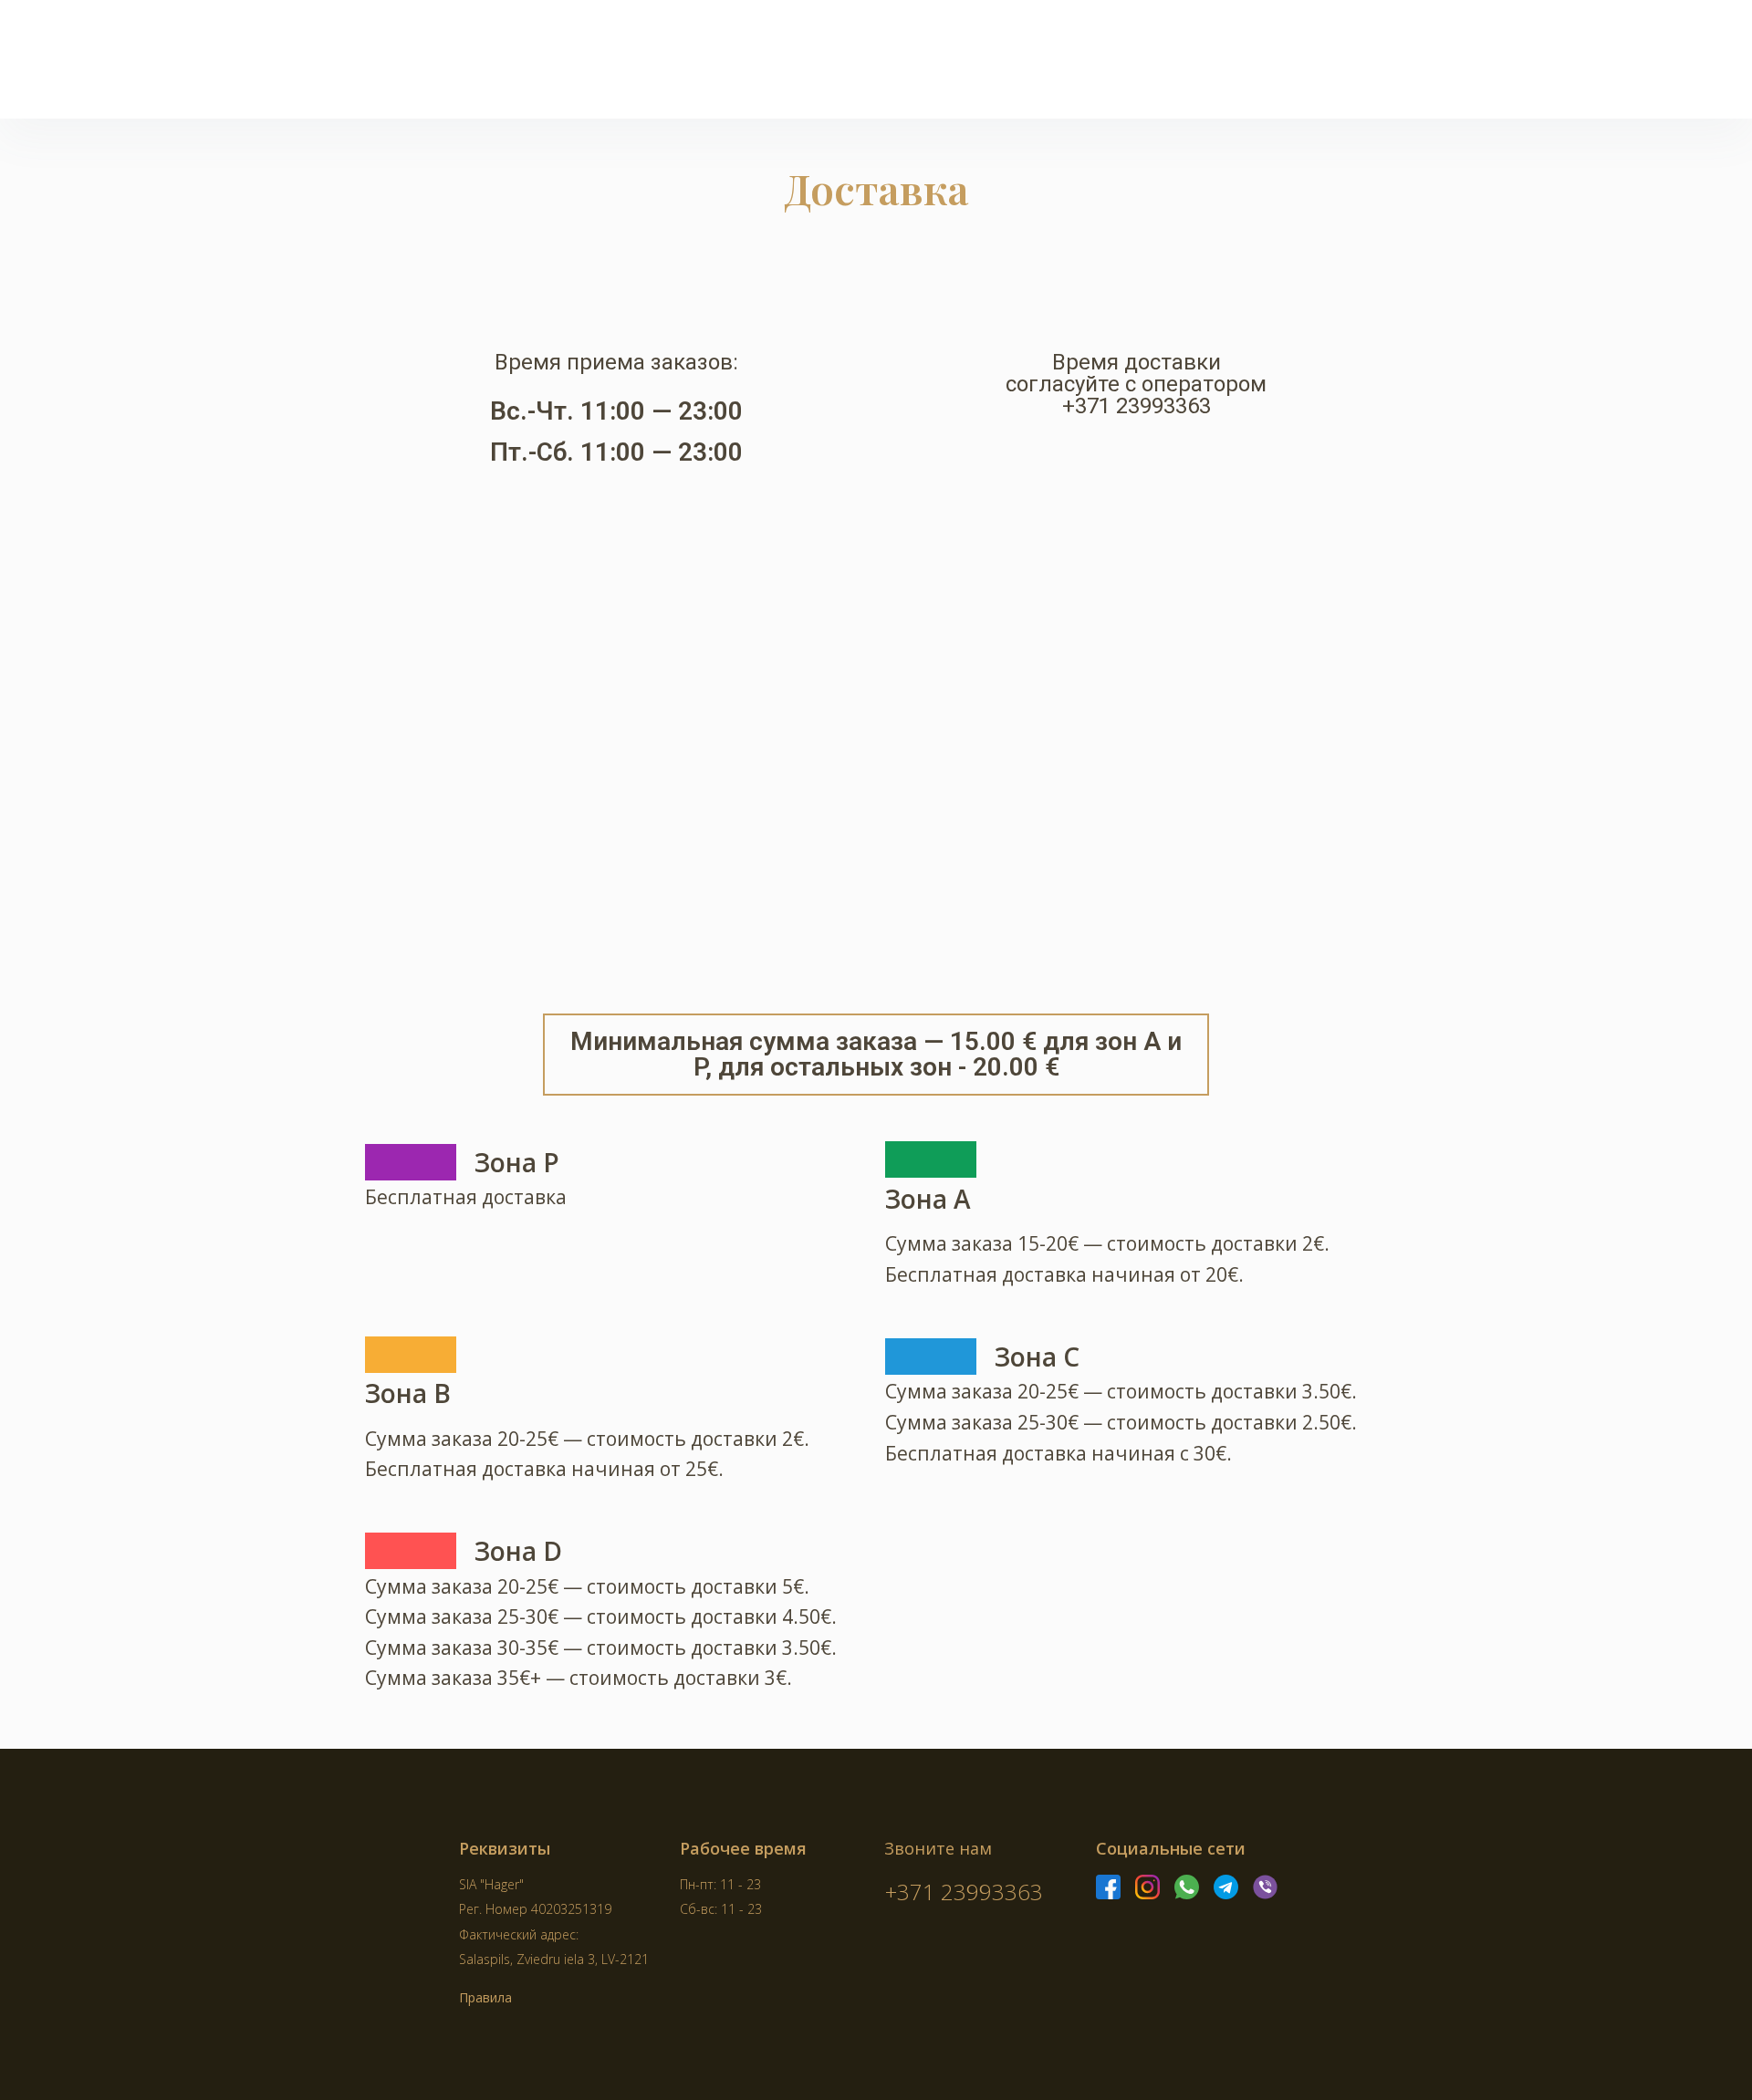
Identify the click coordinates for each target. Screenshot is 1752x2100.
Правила (485, 1997)
